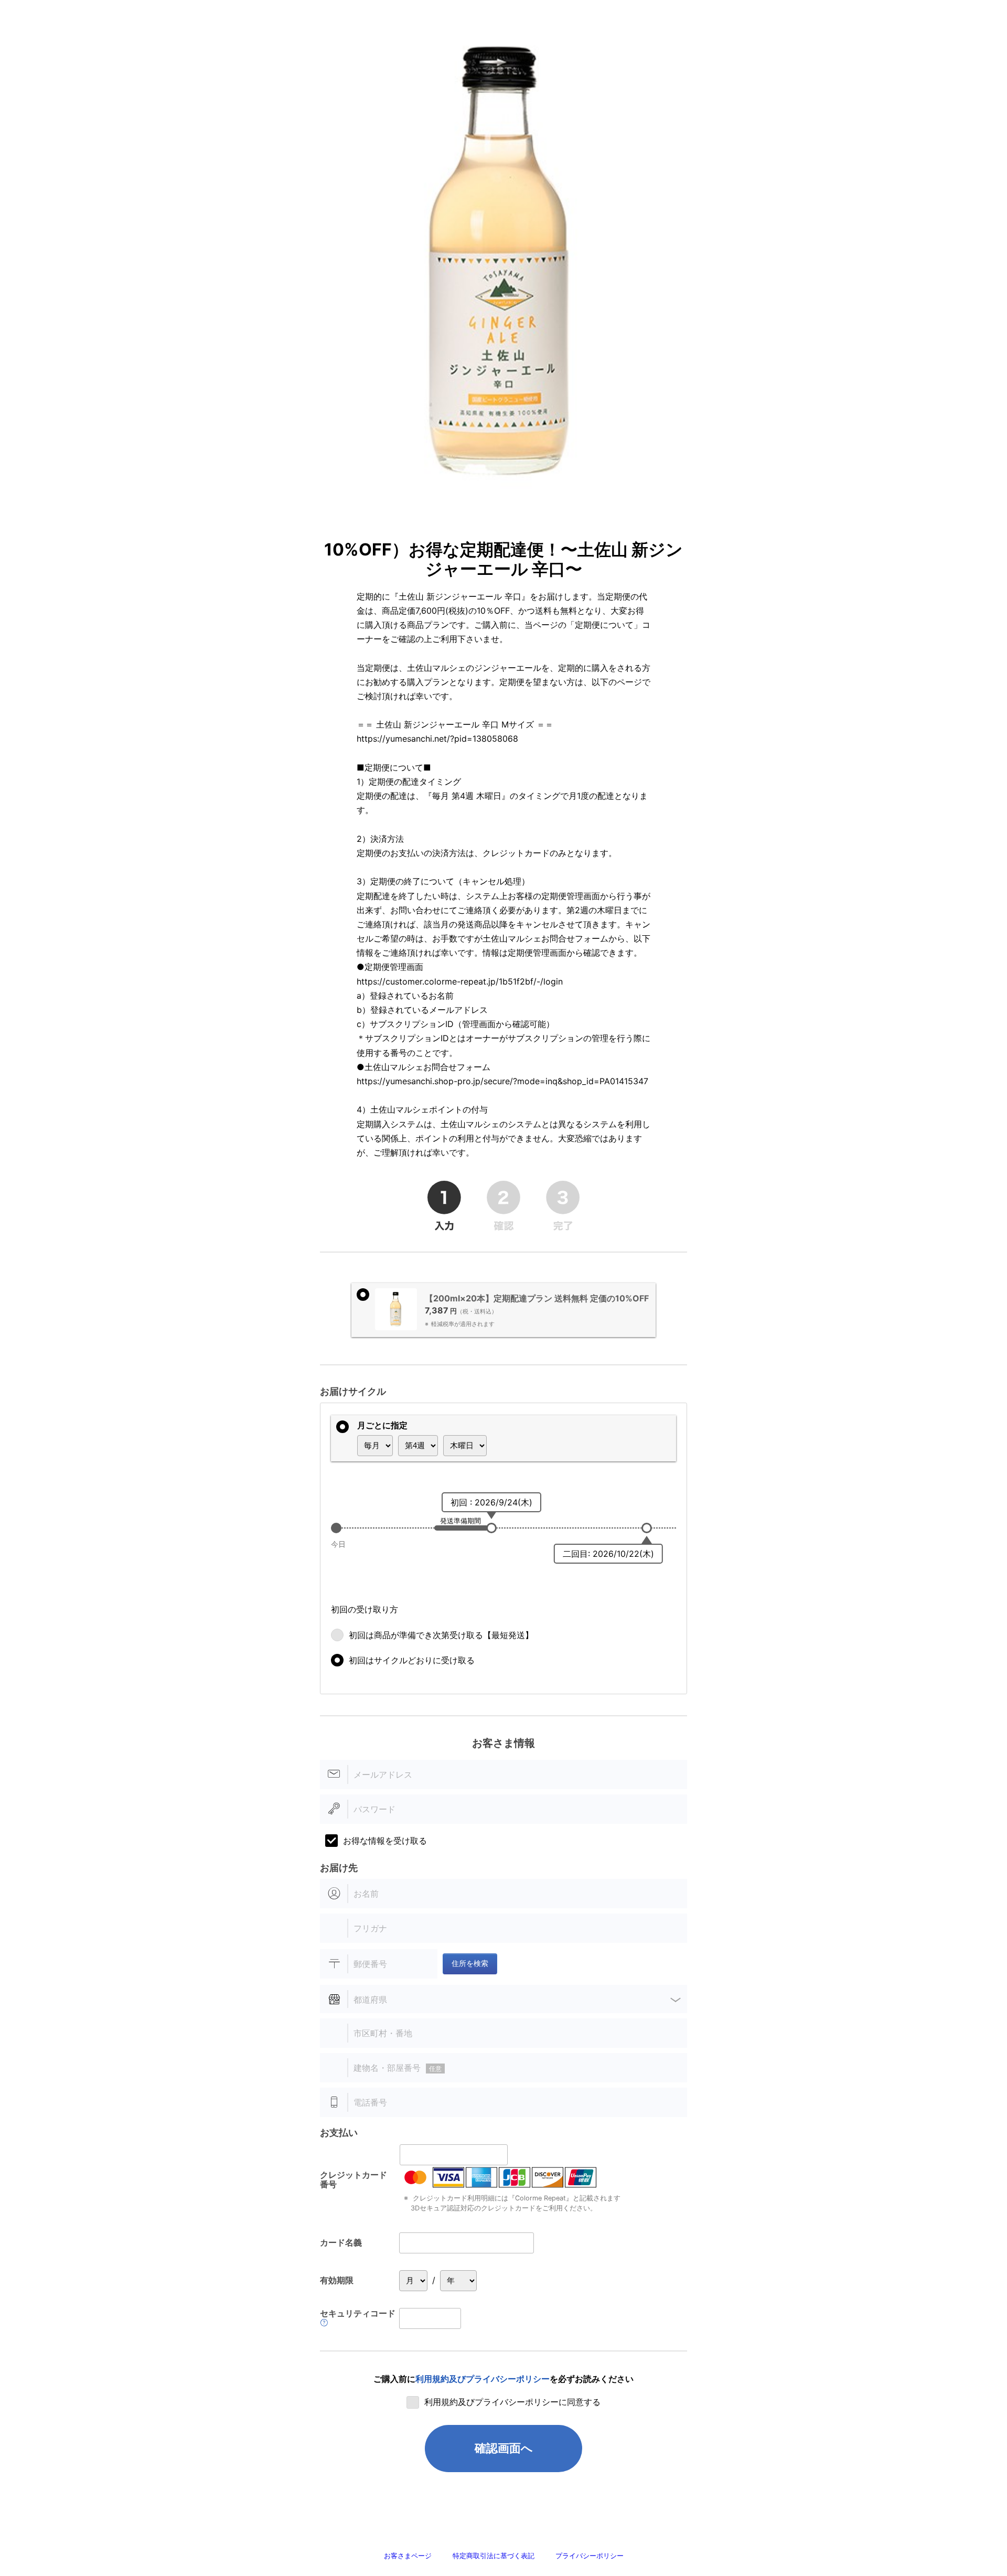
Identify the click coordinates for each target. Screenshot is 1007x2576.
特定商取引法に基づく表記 (494, 2556)
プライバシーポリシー (590, 2556)
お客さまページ (408, 2556)
